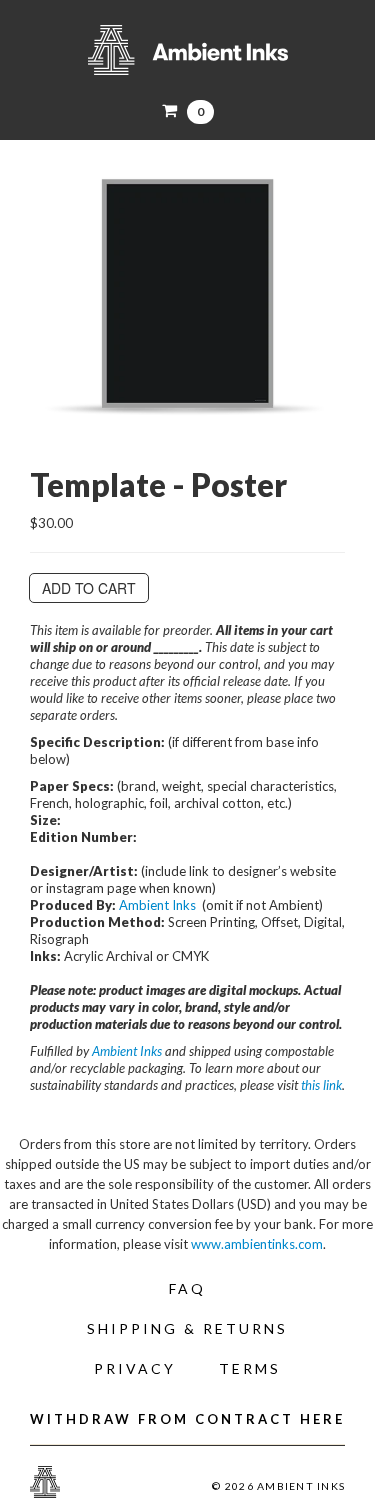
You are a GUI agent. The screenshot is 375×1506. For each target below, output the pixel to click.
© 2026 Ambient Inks (278, 1486)
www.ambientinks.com (257, 1244)
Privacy (135, 1368)
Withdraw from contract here (187, 1419)
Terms (250, 1368)
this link (321, 1085)
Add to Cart (89, 588)
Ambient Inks (187, 50)
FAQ (187, 1288)
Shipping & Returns (187, 1328)
